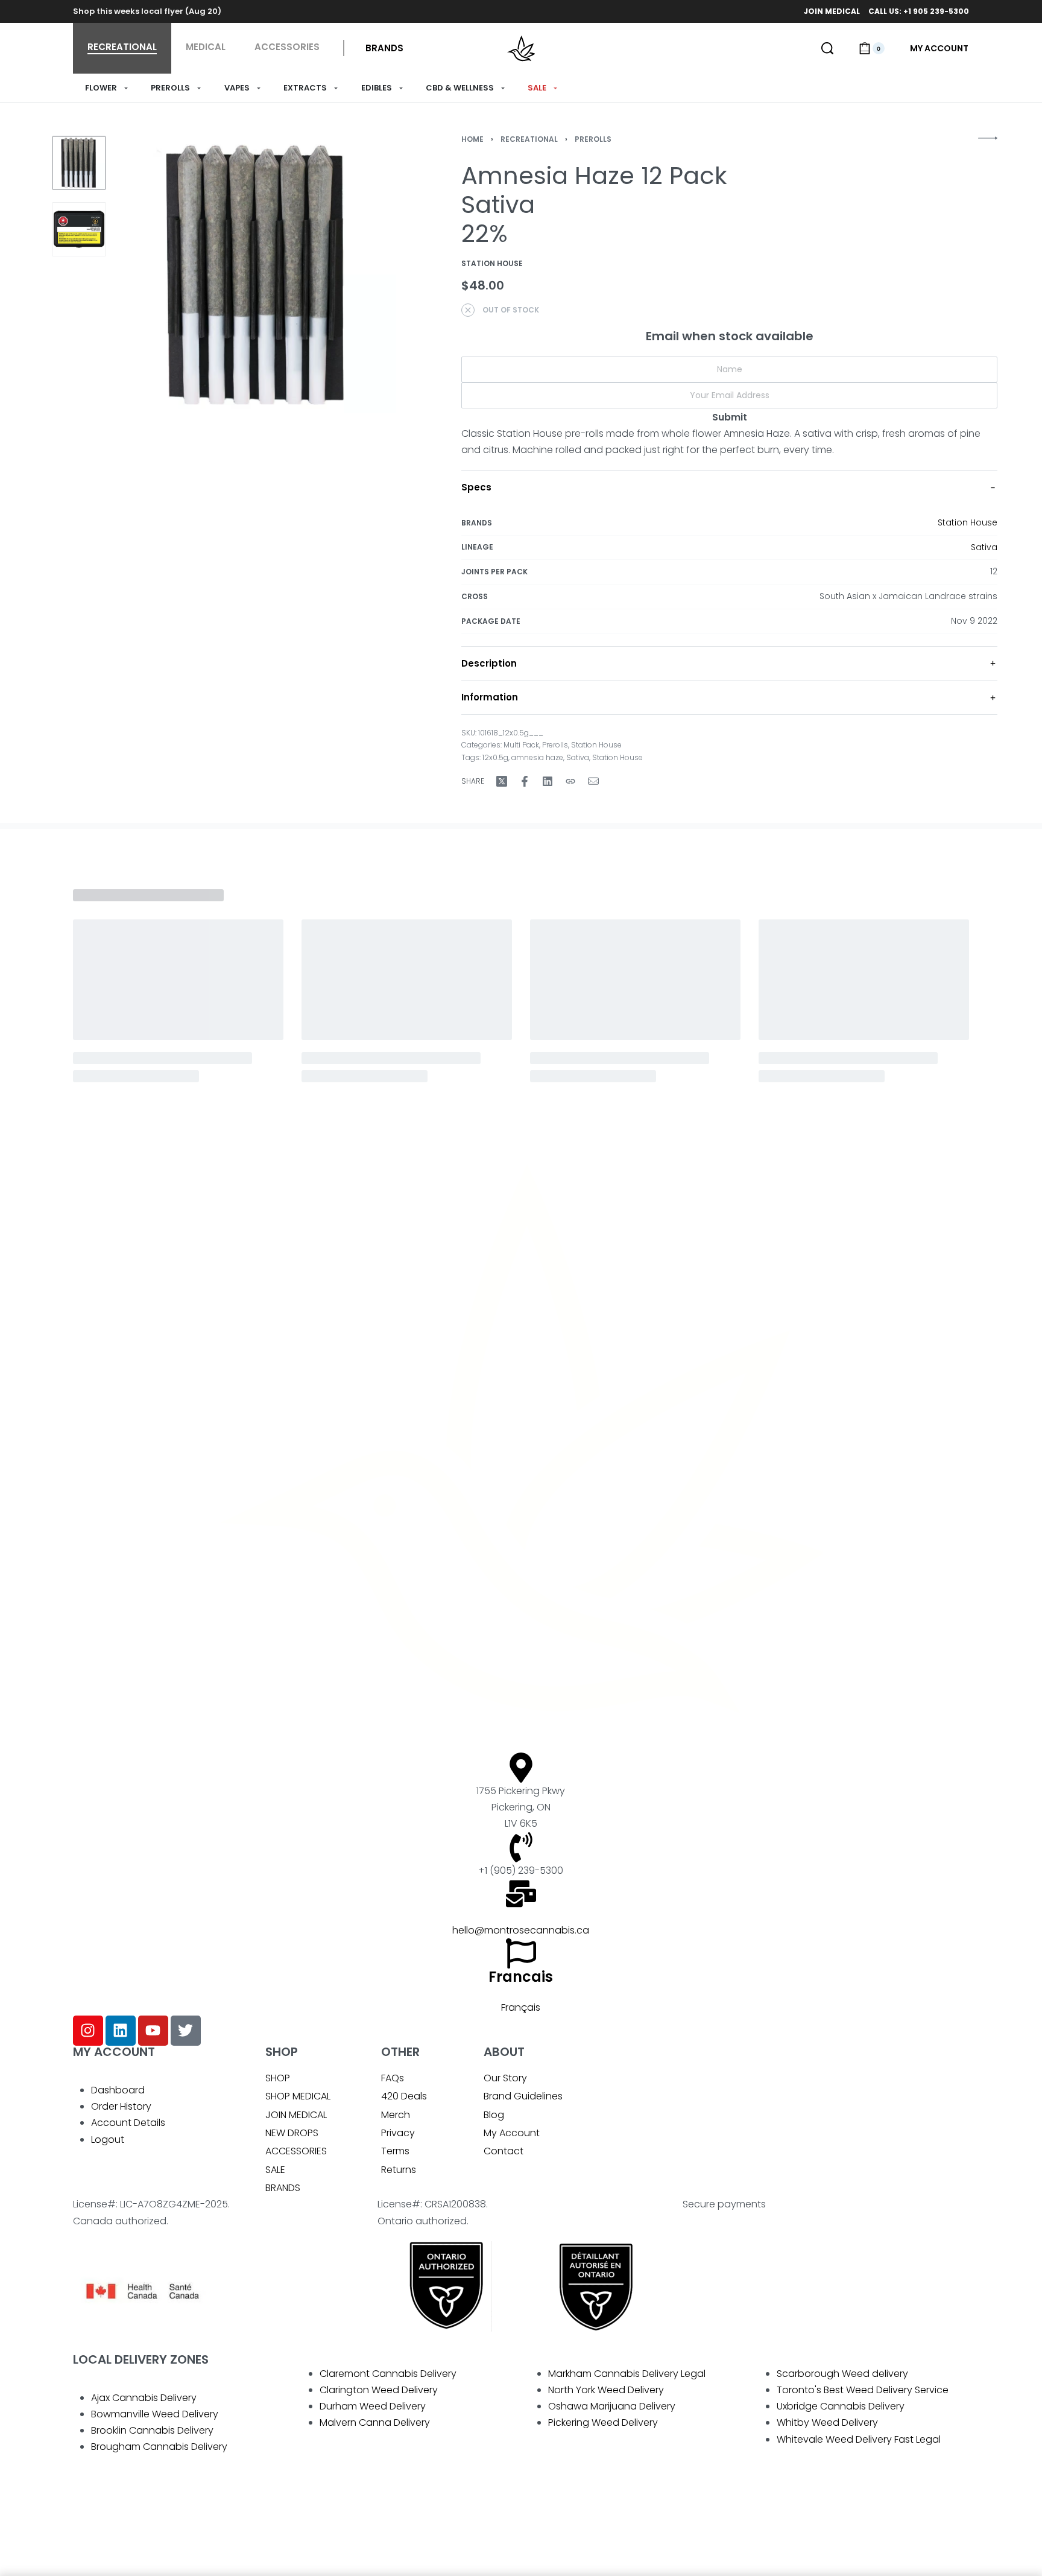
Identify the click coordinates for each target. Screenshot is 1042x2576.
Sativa (984, 547)
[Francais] (521, 1953)
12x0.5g (495, 757)
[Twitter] (186, 2031)
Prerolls (593, 139)
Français (521, 2007)
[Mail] (593, 781)
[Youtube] (153, 2031)
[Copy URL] (570, 781)
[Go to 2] (79, 229)
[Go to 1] (79, 163)
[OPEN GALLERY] (257, 274)
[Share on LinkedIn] (548, 781)
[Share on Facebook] (525, 781)
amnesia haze (537, 757)
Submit (730, 417)
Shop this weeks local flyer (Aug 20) (147, 11)
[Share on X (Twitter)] (502, 781)
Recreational (529, 139)
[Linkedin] (121, 2031)
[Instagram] (88, 2031)
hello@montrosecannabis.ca (521, 1930)
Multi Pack (521, 745)
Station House (968, 522)
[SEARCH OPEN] (827, 48)
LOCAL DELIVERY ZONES (141, 2359)
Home (472, 139)
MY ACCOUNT (114, 2052)
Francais (521, 1977)
